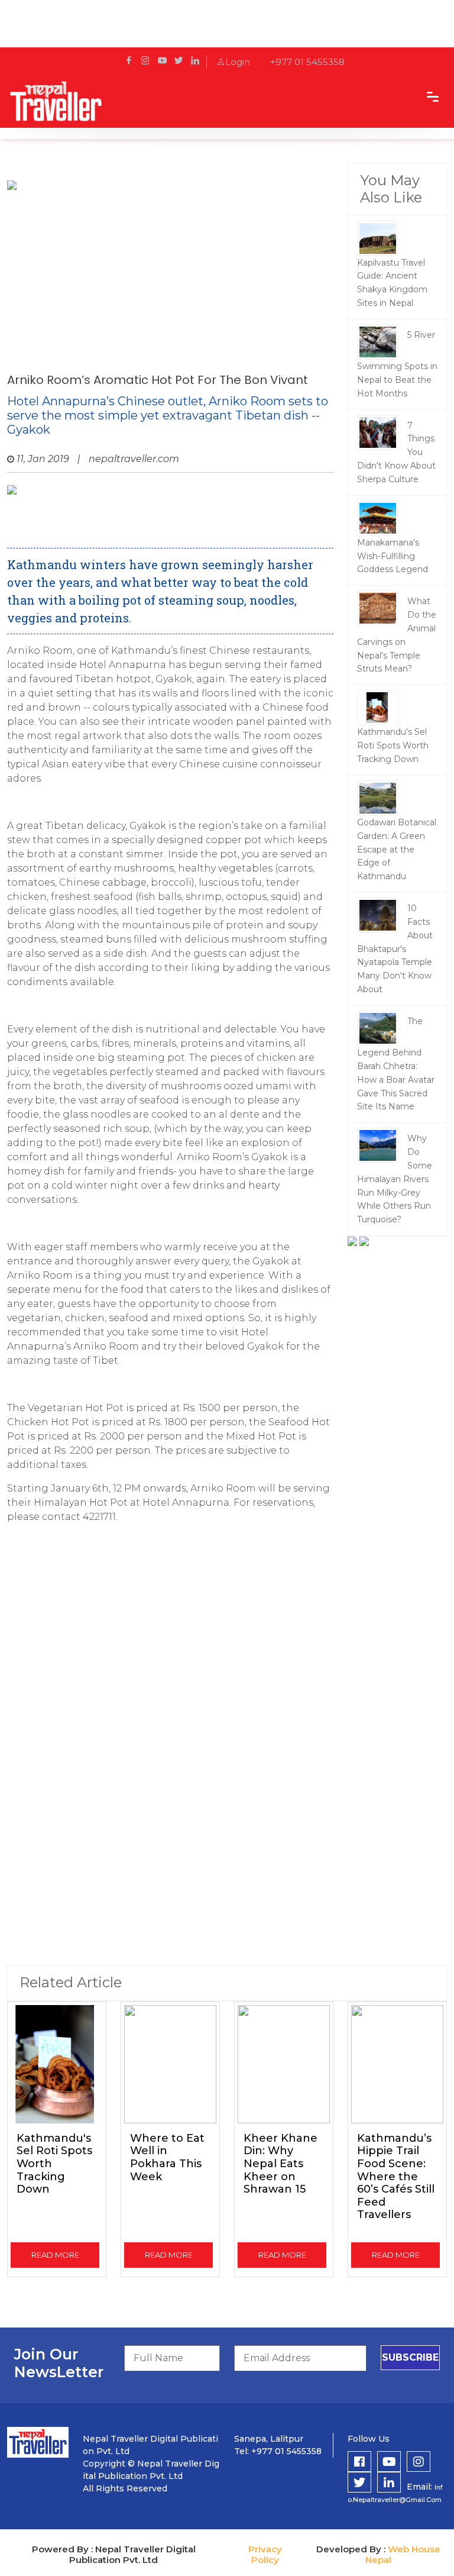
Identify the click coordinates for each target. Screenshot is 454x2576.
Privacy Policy (265, 2554)
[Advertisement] (170, 279)
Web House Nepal (403, 2554)
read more (55, 2255)
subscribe (410, 2357)
